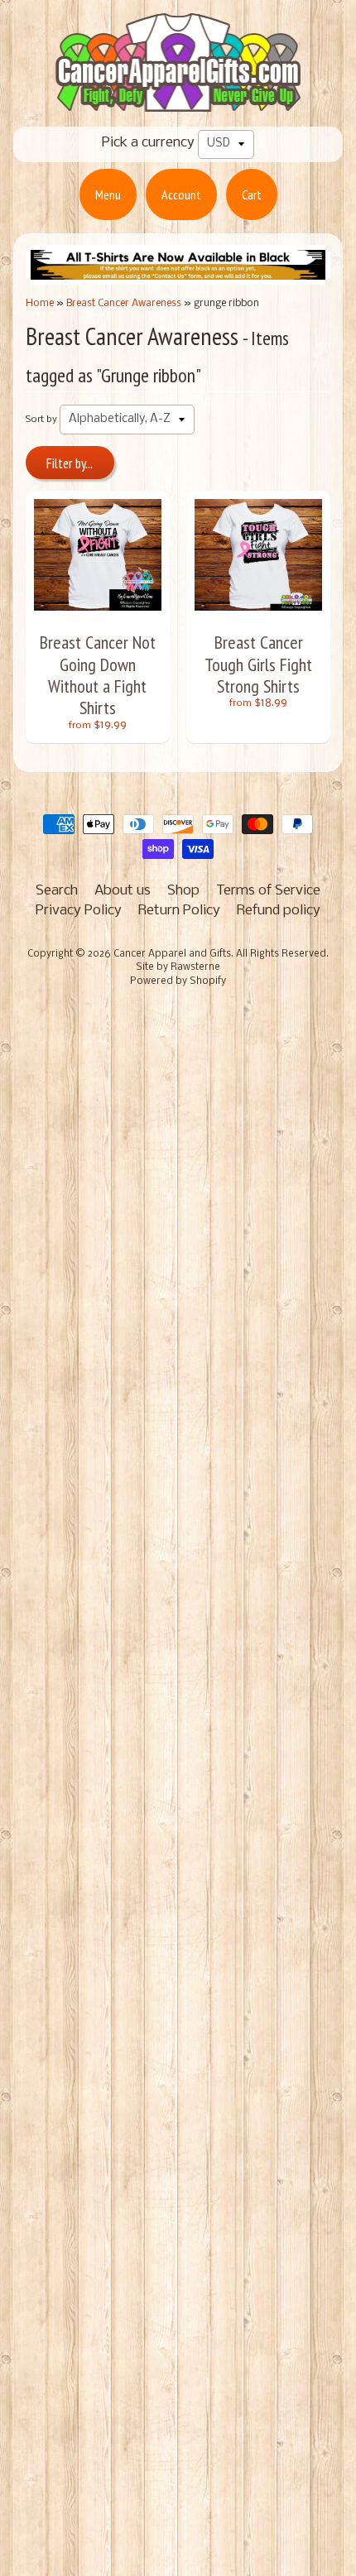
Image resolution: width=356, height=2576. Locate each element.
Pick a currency (148, 143)
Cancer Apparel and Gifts (172, 954)
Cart (252, 194)
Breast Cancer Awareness (124, 303)
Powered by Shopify (178, 981)
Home (40, 303)
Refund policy (279, 911)
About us (123, 891)
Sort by (41, 420)
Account (181, 194)
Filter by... (70, 463)
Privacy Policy (79, 911)
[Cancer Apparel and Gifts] (178, 100)
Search (57, 891)
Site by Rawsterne (178, 967)
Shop (183, 891)
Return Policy (179, 911)
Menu (108, 194)
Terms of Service (268, 891)
